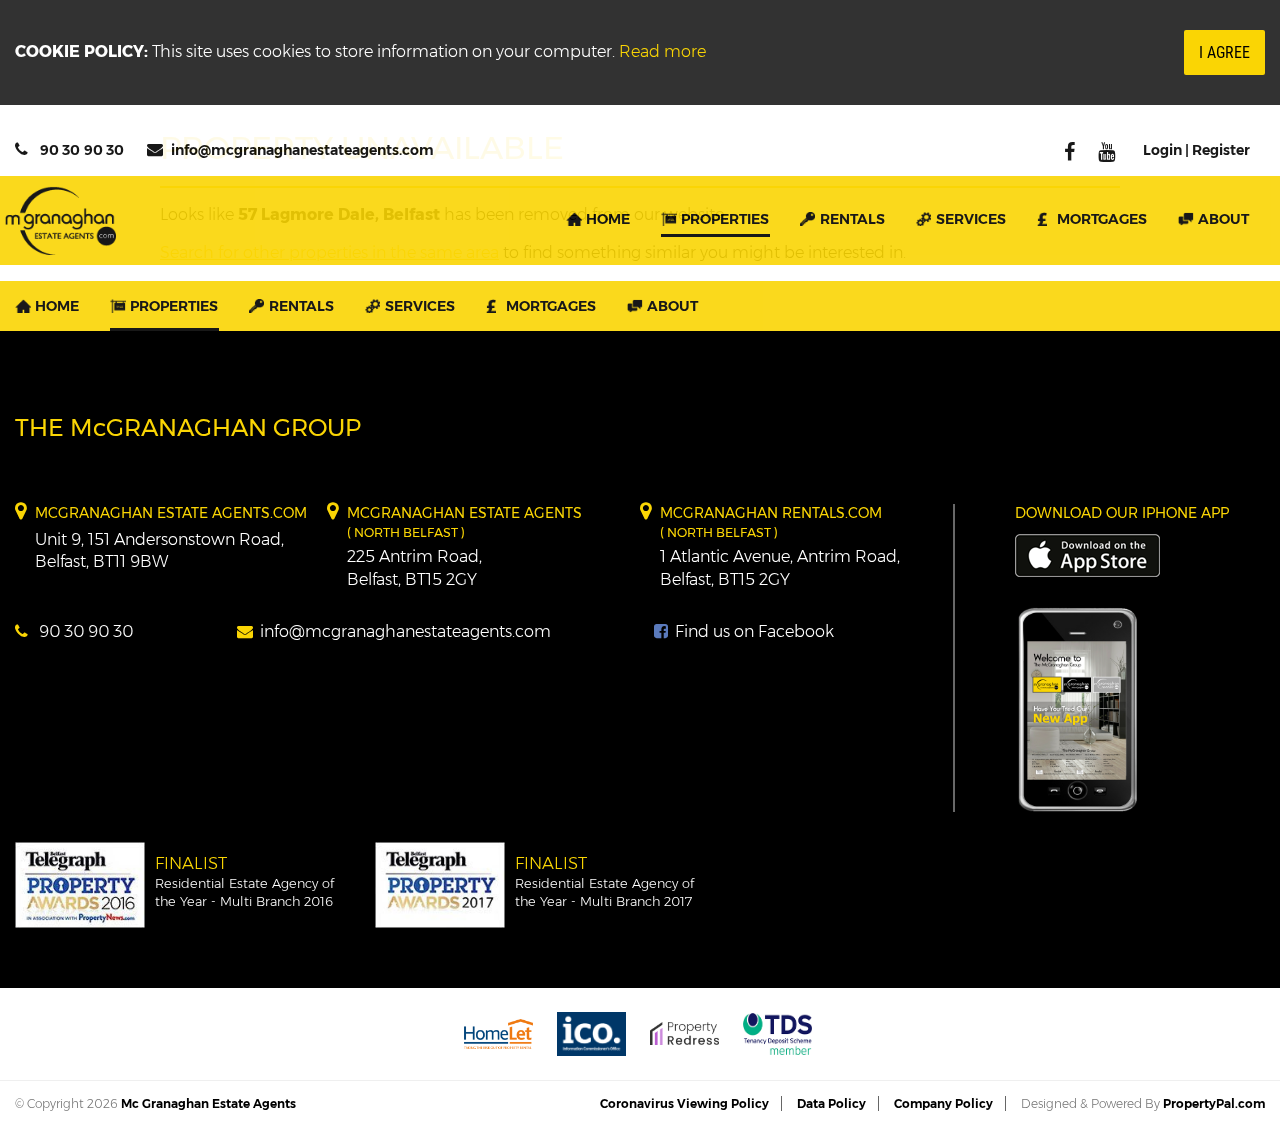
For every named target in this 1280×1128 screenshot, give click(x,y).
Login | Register (1196, 150)
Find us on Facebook (752, 631)
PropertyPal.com (1214, 1103)
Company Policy (943, 1103)
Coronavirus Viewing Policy (684, 1103)
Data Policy (831, 1103)
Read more (662, 51)
